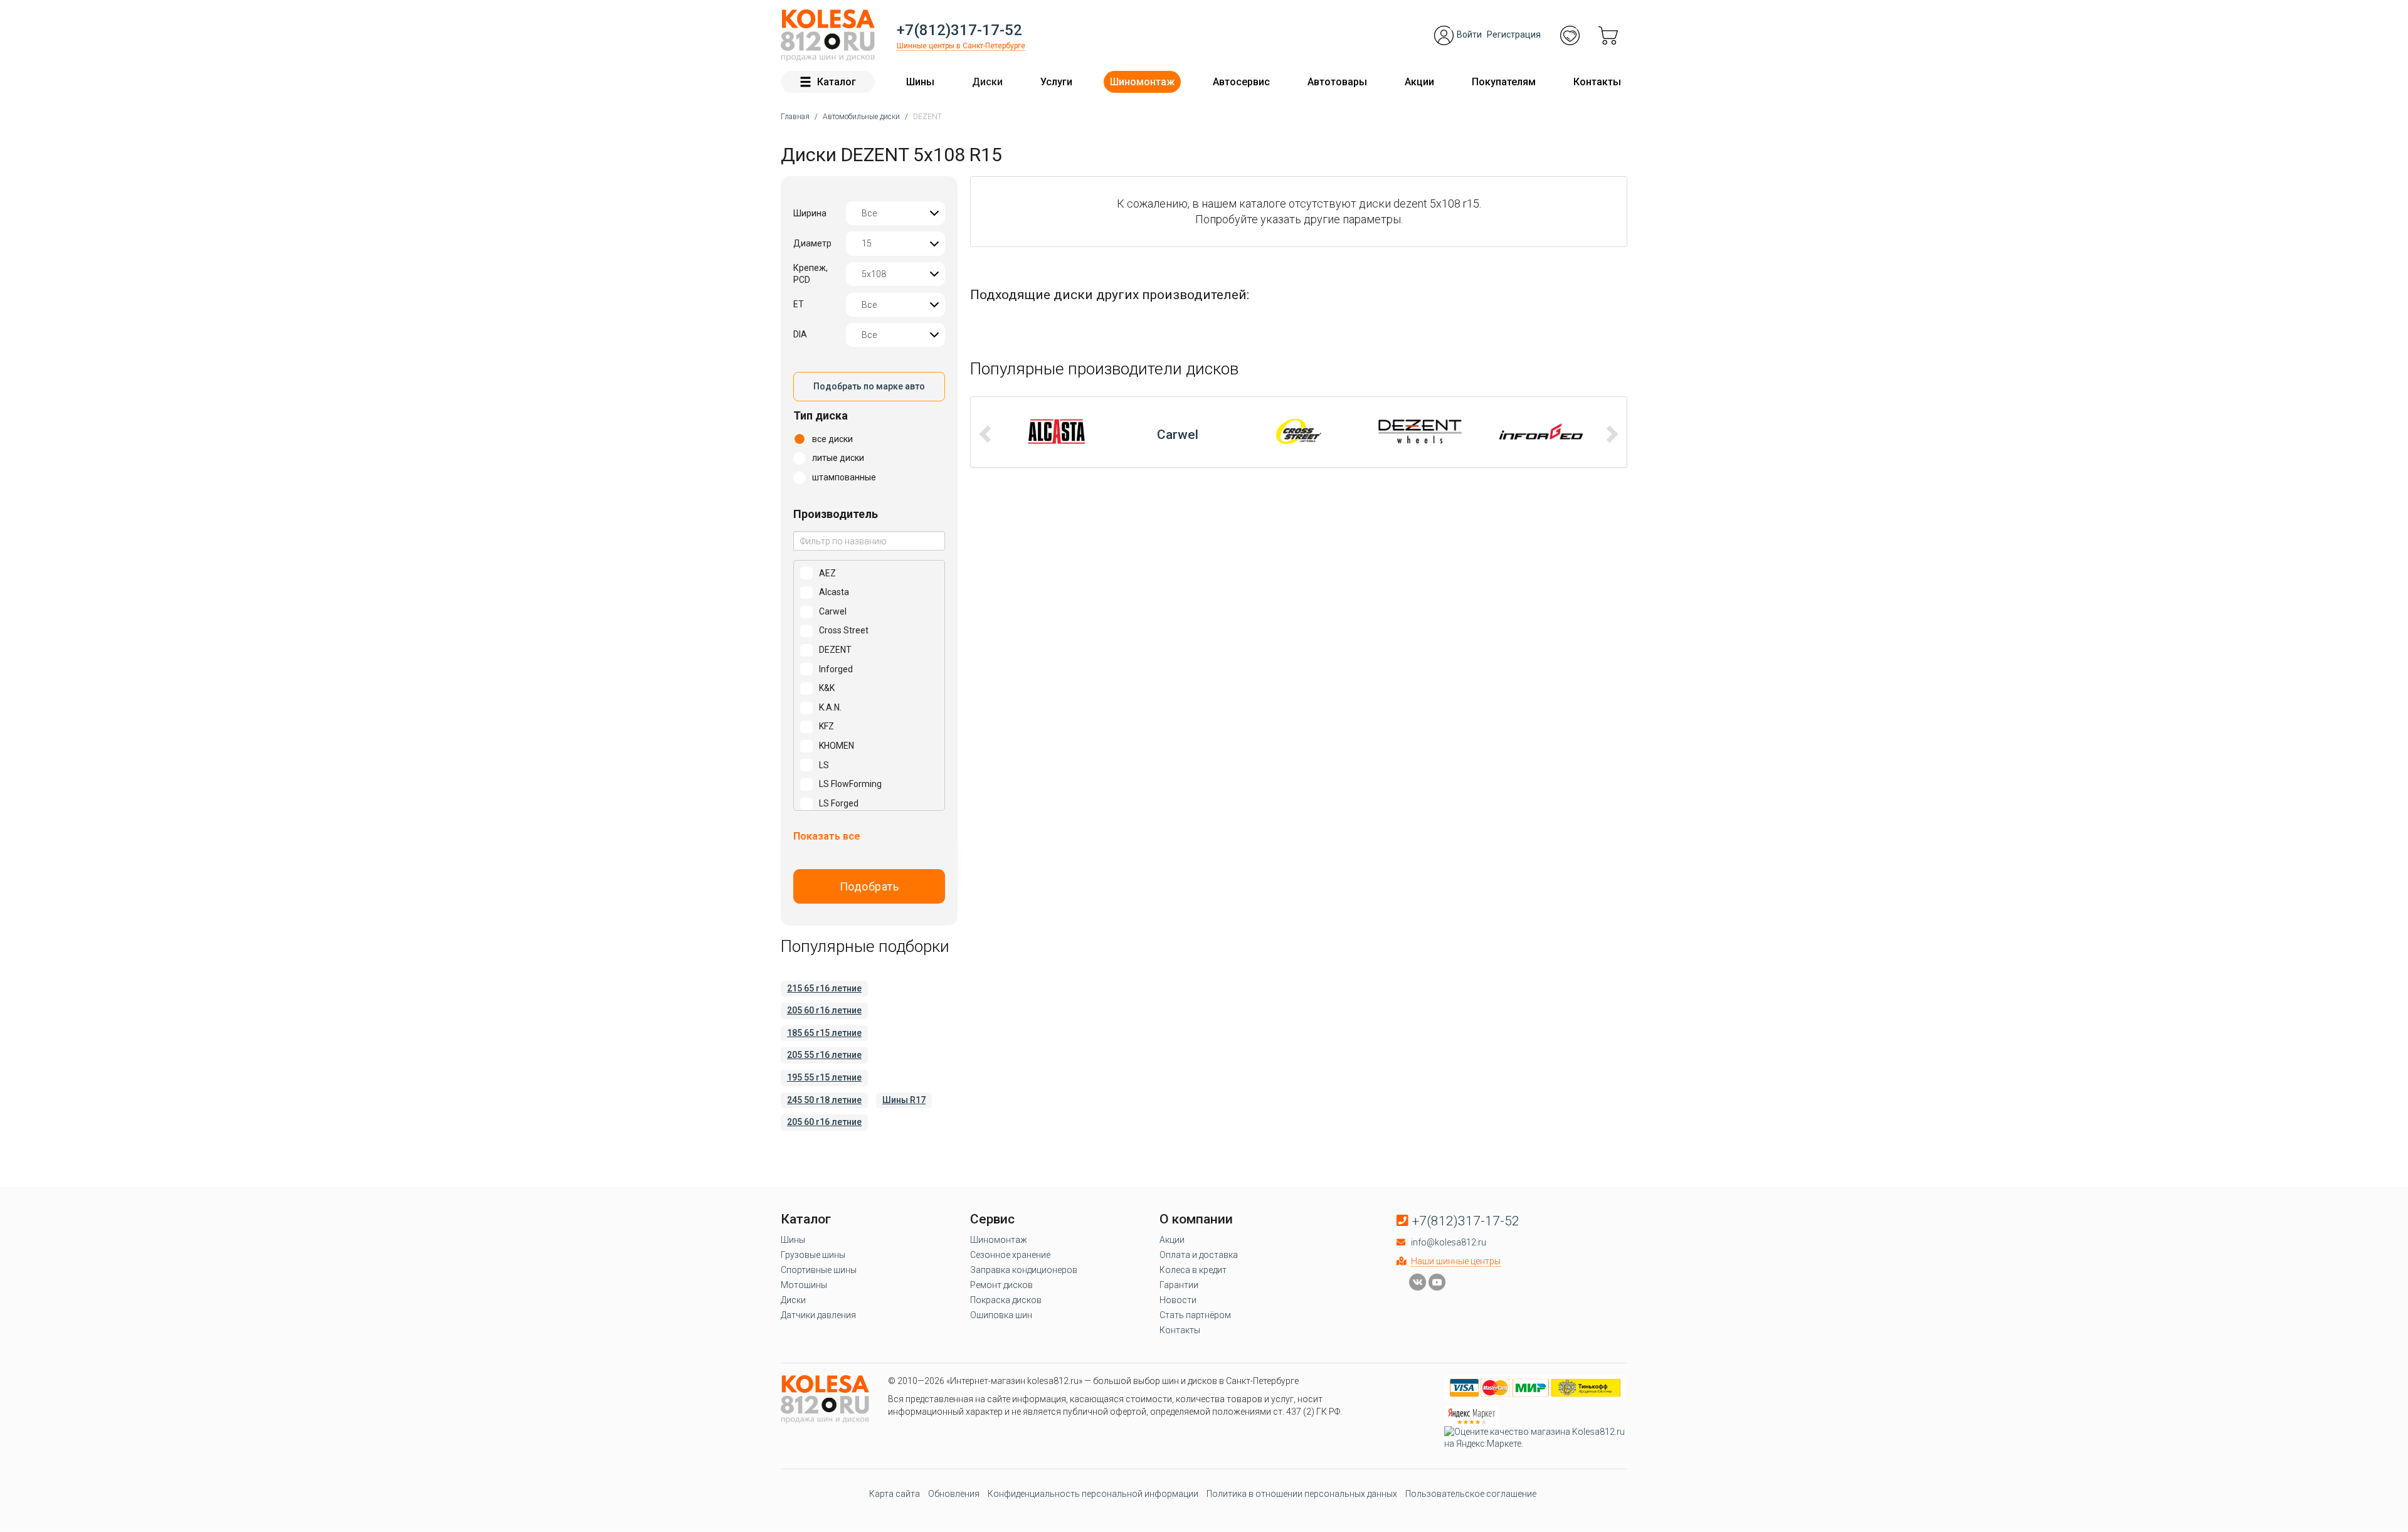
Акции (1419, 82)
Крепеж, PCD (811, 274)
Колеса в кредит (1193, 1270)
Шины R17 (904, 1100)
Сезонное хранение (1010, 1255)
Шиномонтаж (1142, 82)
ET (799, 304)
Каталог (837, 82)
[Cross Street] (1178, 431)
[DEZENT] (1299, 431)
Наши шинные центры (1456, 1261)
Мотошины (804, 1285)
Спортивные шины (819, 1270)
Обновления (954, 1494)
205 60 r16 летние (824, 1010)
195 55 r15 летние (824, 1077)
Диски (987, 82)
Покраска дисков (1006, 1300)
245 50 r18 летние (824, 1100)
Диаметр (812, 243)
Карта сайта (895, 1494)
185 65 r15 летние (824, 1033)
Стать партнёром (1195, 1315)
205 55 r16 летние (824, 1055)
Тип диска (821, 415)
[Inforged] (1420, 431)
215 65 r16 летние (824, 988)
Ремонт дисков (1001, 1285)
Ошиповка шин (1001, 1315)
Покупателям (1504, 82)
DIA (800, 334)
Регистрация (1514, 34)
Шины (920, 82)
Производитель (836, 514)
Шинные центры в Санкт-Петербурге (961, 46)
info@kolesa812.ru (1449, 1242)
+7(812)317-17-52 (959, 30)
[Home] (828, 35)
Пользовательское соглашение (1471, 1494)
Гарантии (1179, 1285)
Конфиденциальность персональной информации (1093, 1494)
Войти (1469, 34)
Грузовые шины (813, 1255)
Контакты (1597, 82)
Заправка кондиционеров (1024, 1270)
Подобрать (869, 886)
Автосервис (1241, 82)
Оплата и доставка (1199, 1255)
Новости (1178, 1300)
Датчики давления (818, 1315)
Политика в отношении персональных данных (1302, 1494)
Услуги (1056, 82)
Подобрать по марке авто (869, 386)
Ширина (810, 213)
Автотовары (1337, 82)
